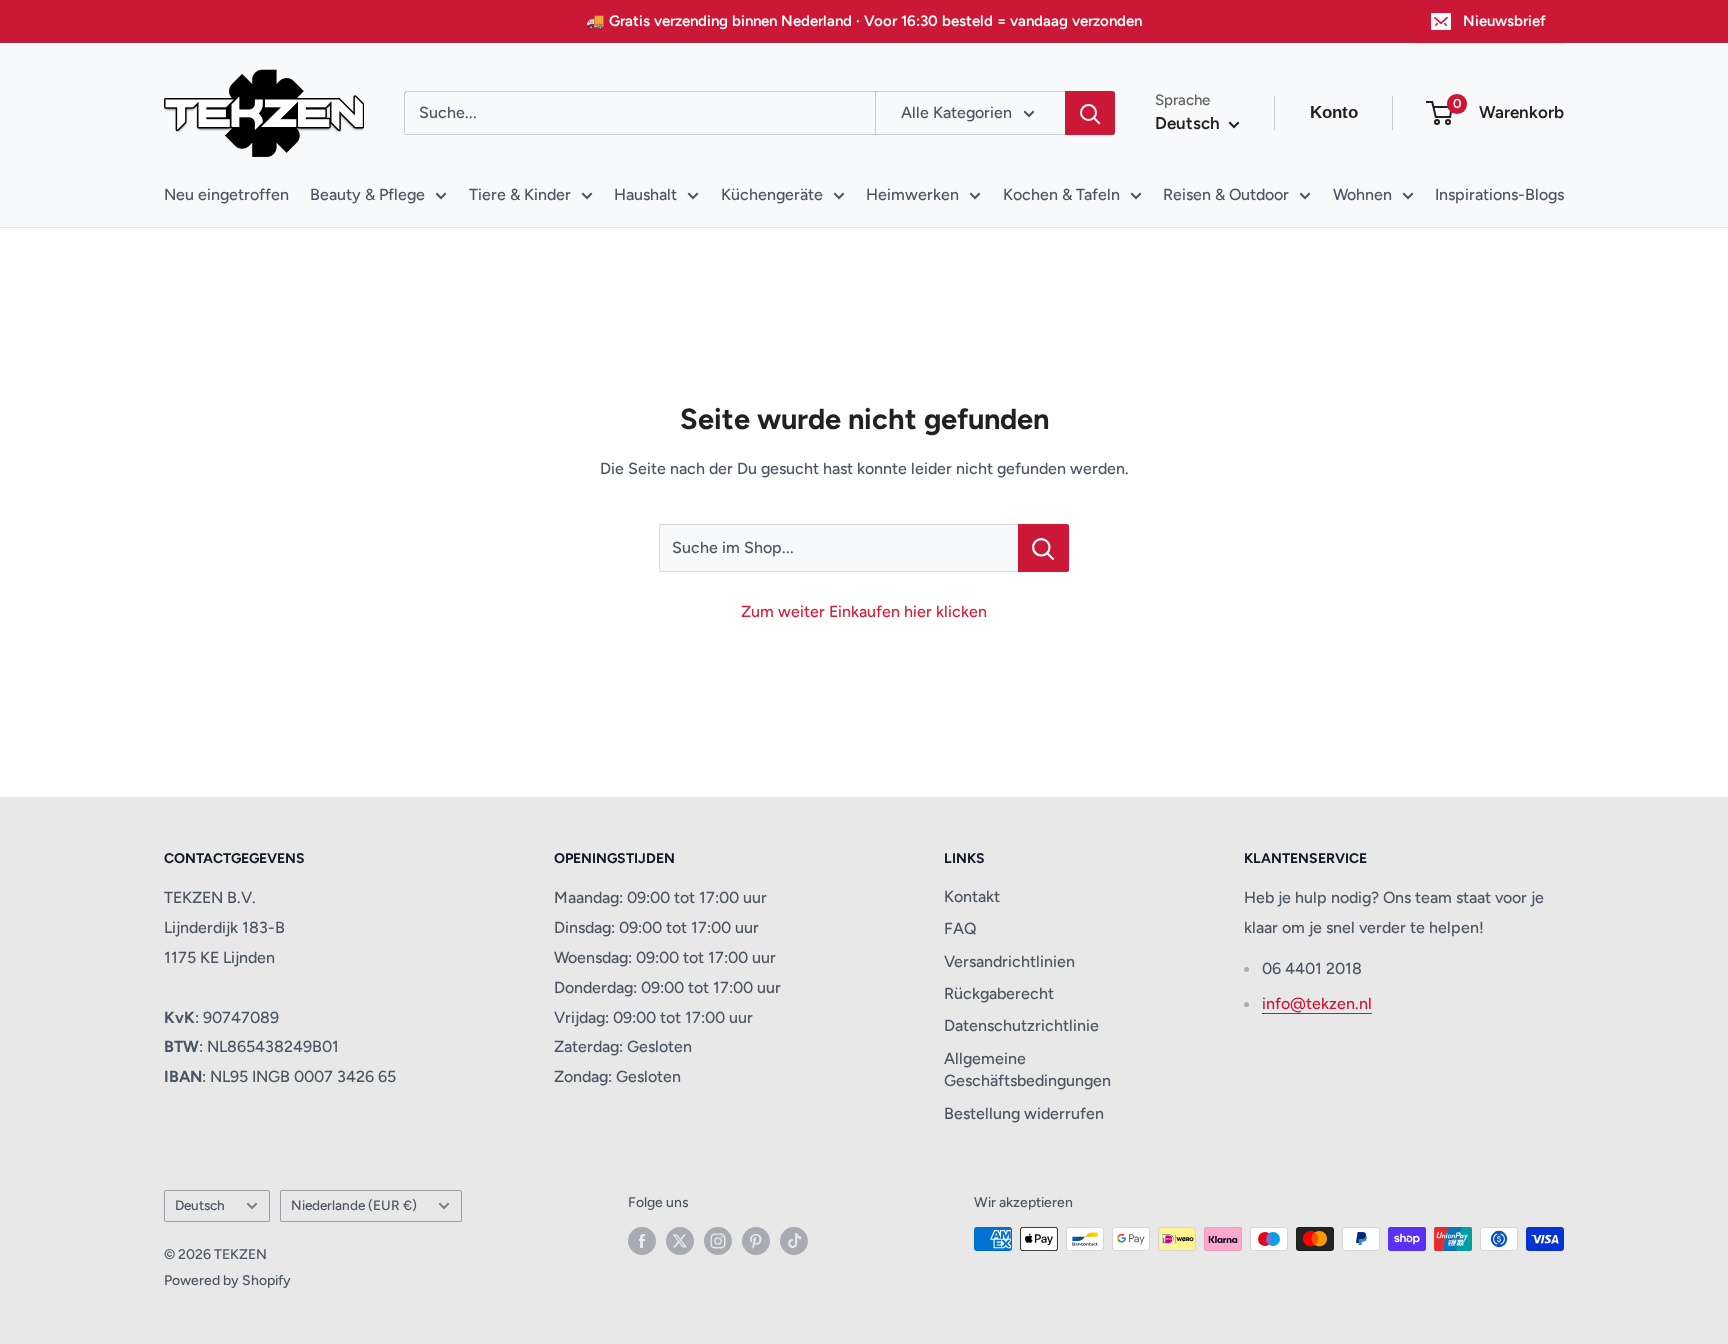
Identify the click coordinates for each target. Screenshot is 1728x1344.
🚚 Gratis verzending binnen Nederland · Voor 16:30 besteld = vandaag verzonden (864, 21)
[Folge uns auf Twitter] (680, 1241)
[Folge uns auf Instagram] (718, 1241)
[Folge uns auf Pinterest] (756, 1241)
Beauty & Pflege (367, 194)
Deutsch (200, 1205)
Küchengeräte (772, 194)
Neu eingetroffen (226, 194)
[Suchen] (1090, 113)
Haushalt (645, 194)
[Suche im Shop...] (1043, 548)
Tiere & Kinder (520, 194)
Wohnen (1362, 194)
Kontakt (972, 896)
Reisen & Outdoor (1226, 194)
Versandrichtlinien (1009, 961)
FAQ (960, 928)
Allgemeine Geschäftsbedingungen (1027, 1069)
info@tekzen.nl (1317, 1003)
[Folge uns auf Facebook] (642, 1241)
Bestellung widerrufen (1024, 1113)
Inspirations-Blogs (1499, 194)
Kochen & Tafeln (1061, 194)
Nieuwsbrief (1504, 21)
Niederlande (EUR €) (354, 1205)
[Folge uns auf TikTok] (794, 1241)
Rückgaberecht (999, 993)
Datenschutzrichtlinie (1021, 1025)
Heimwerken (912, 194)
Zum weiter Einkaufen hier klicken (864, 611)
